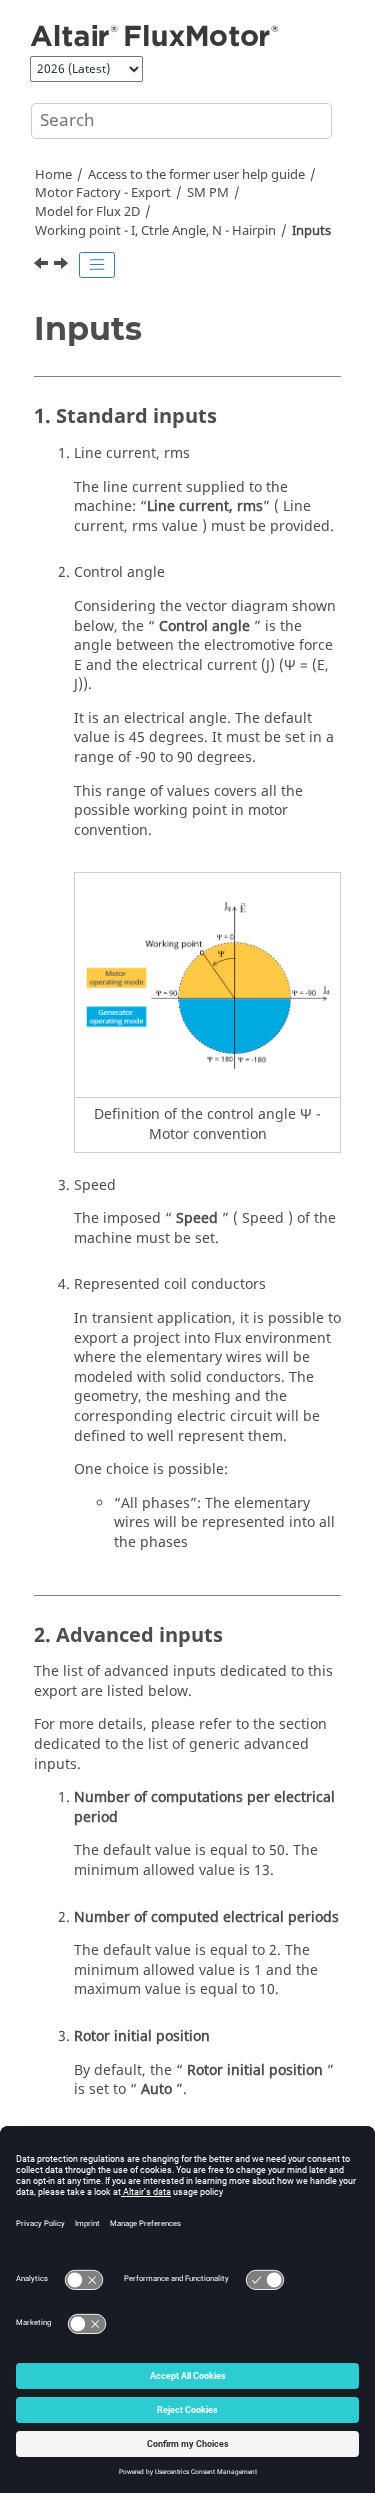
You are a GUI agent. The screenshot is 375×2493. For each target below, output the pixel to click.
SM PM (208, 193)
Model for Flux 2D (87, 212)
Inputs (311, 231)
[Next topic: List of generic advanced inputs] (63, 266)
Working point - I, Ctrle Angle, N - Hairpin (155, 231)
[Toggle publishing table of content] (97, 265)
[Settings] (43, 266)
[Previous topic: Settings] (43, 266)
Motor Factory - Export (103, 193)
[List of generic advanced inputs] (63, 266)
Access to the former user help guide (196, 175)
